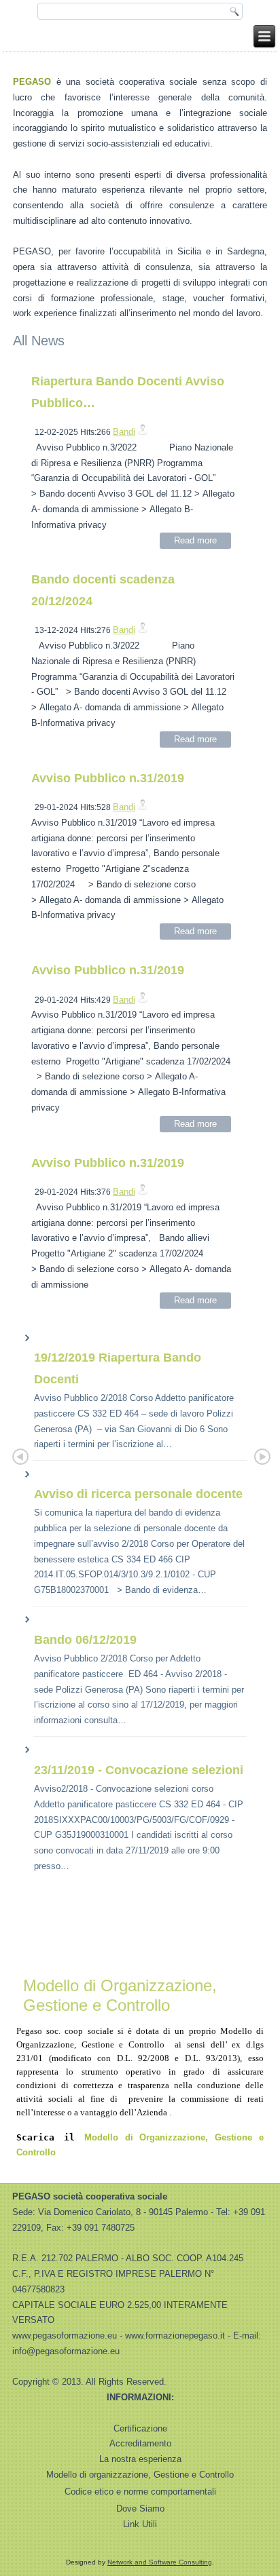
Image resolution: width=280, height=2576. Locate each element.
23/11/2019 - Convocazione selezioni (139, 1770)
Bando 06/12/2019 (85, 1640)
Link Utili (140, 2524)
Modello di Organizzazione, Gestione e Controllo (120, 1995)
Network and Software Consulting (160, 2562)
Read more (195, 540)
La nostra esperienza (140, 2459)
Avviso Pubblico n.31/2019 (108, 778)
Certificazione (140, 2428)
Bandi (124, 432)
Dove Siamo (140, 2508)
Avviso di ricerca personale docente (138, 1494)
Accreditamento (140, 2443)
